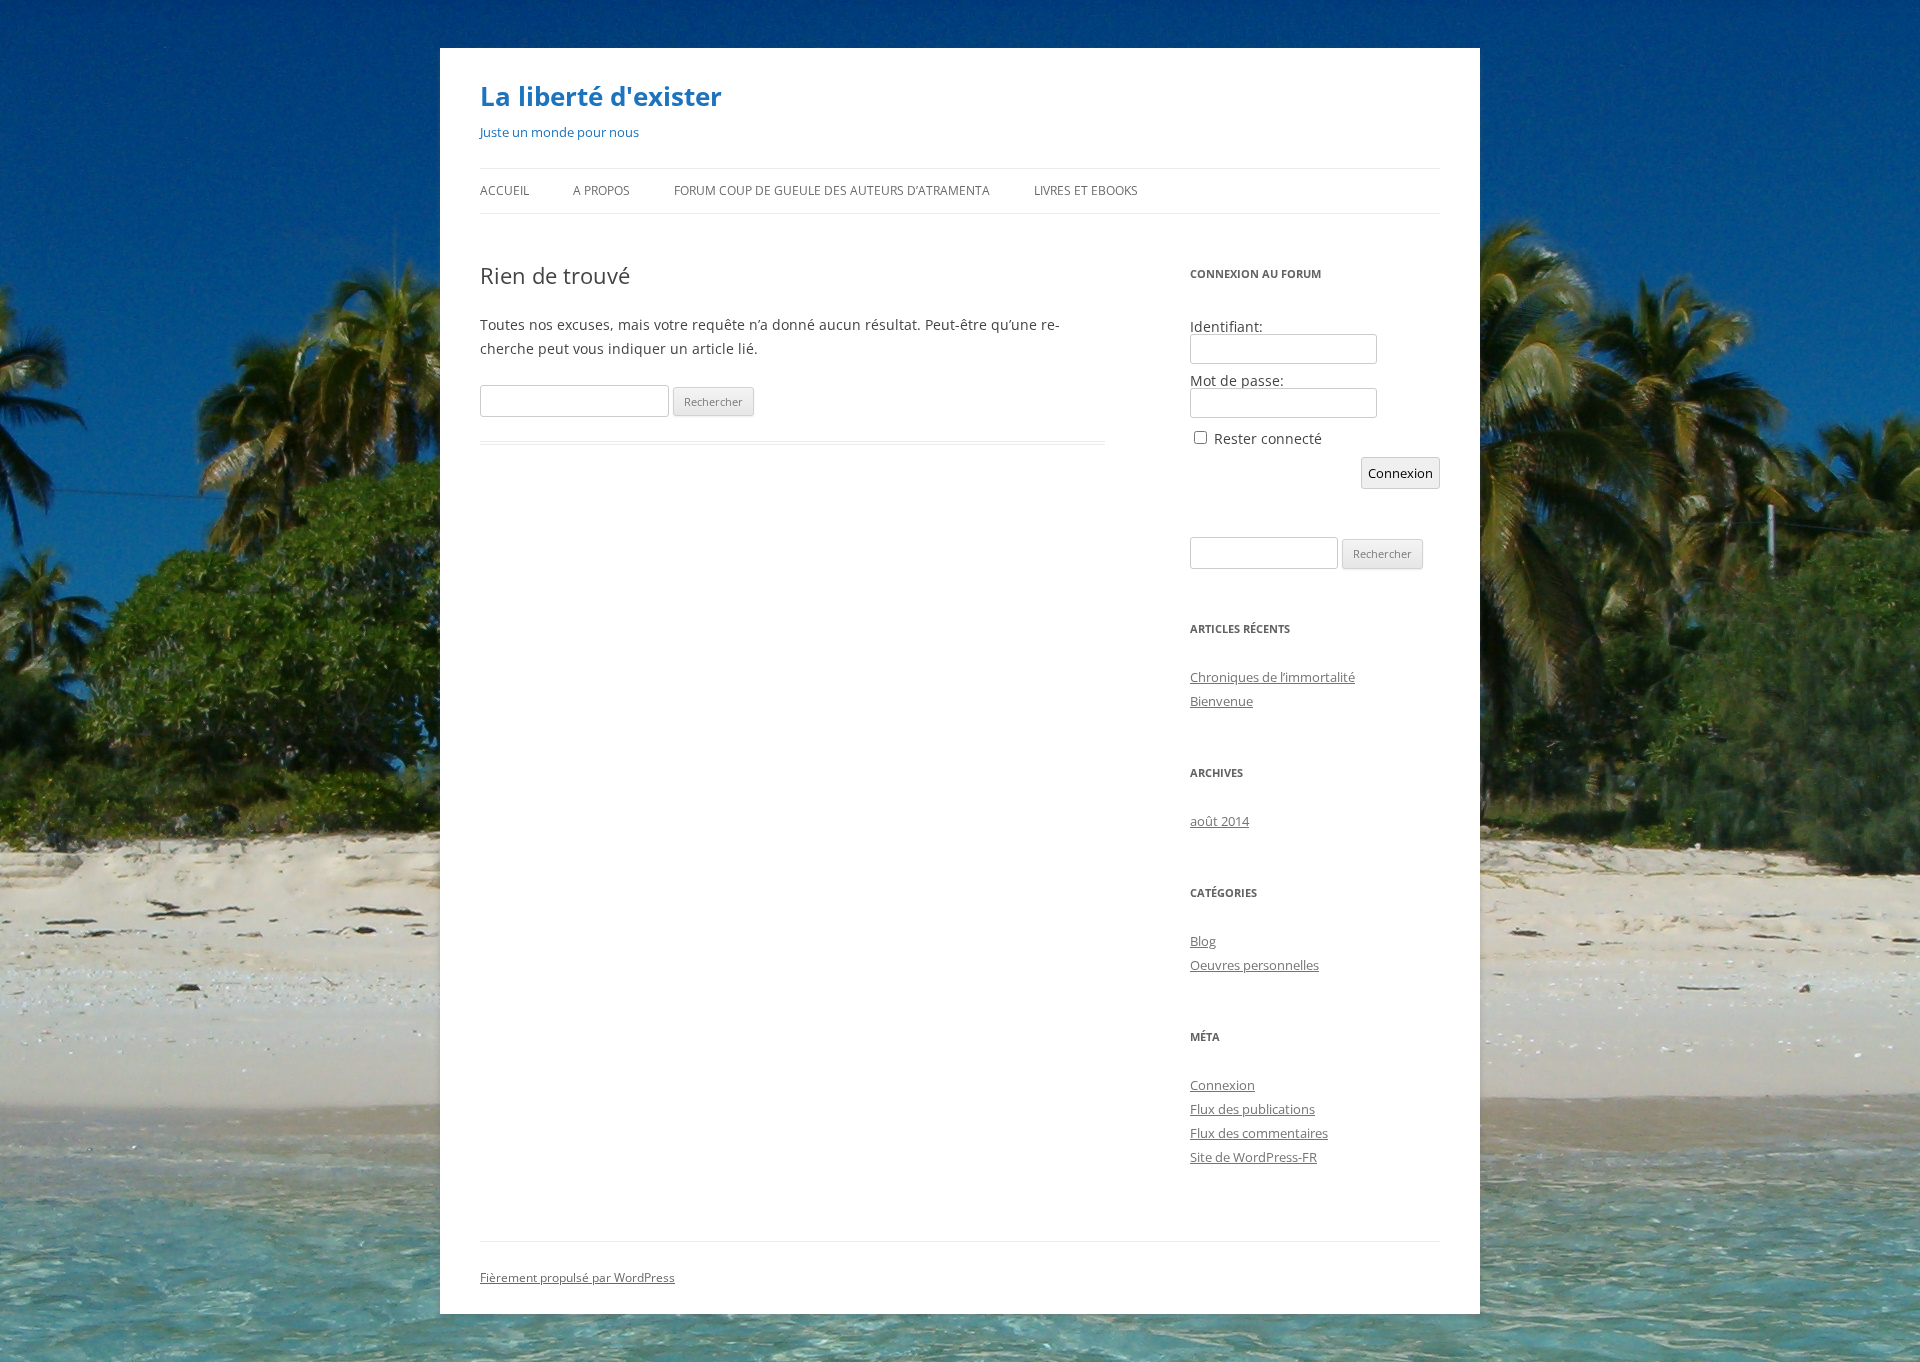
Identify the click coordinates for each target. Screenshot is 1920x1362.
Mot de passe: (1237, 381)
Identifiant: (1226, 327)
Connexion (1400, 473)
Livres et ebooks (1086, 190)
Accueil (504, 190)
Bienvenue (1221, 701)
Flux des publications (1252, 1109)
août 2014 (1219, 821)
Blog (1203, 941)
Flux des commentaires (1259, 1133)
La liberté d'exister (601, 96)
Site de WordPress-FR (1253, 1157)
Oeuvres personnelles (1254, 965)
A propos (601, 190)
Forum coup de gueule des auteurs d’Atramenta (832, 190)
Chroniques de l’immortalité (1272, 677)
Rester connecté (1268, 439)
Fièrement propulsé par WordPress (577, 1277)
